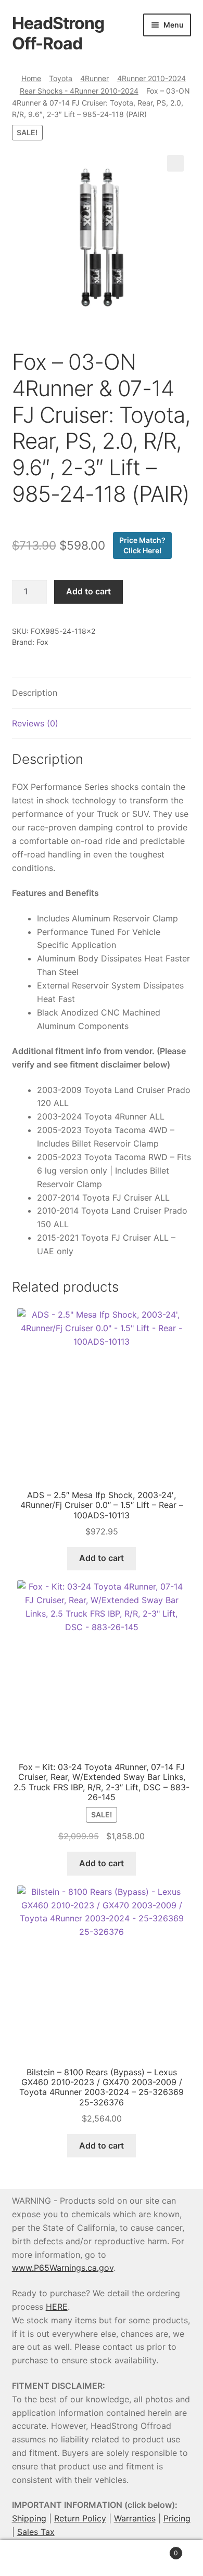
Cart (157, 2549)
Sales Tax (36, 2532)
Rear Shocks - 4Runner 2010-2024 (79, 91)
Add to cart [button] (102, 1558)
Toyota (61, 78)
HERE (57, 2307)
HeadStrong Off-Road (58, 33)
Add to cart (88, 591)
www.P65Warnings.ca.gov (63, 2268)
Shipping (29, 2518)
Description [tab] (35, 693)
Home (31, 78)
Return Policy (80, 2518)
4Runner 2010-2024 (151, 78)
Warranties (135, 2518)
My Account (34, 2558)
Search (102, 2558)
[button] (175, 163)
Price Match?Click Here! (142, 545)
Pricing (177, 2518)
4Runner (94, 78)
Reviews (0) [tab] (35, 723)
